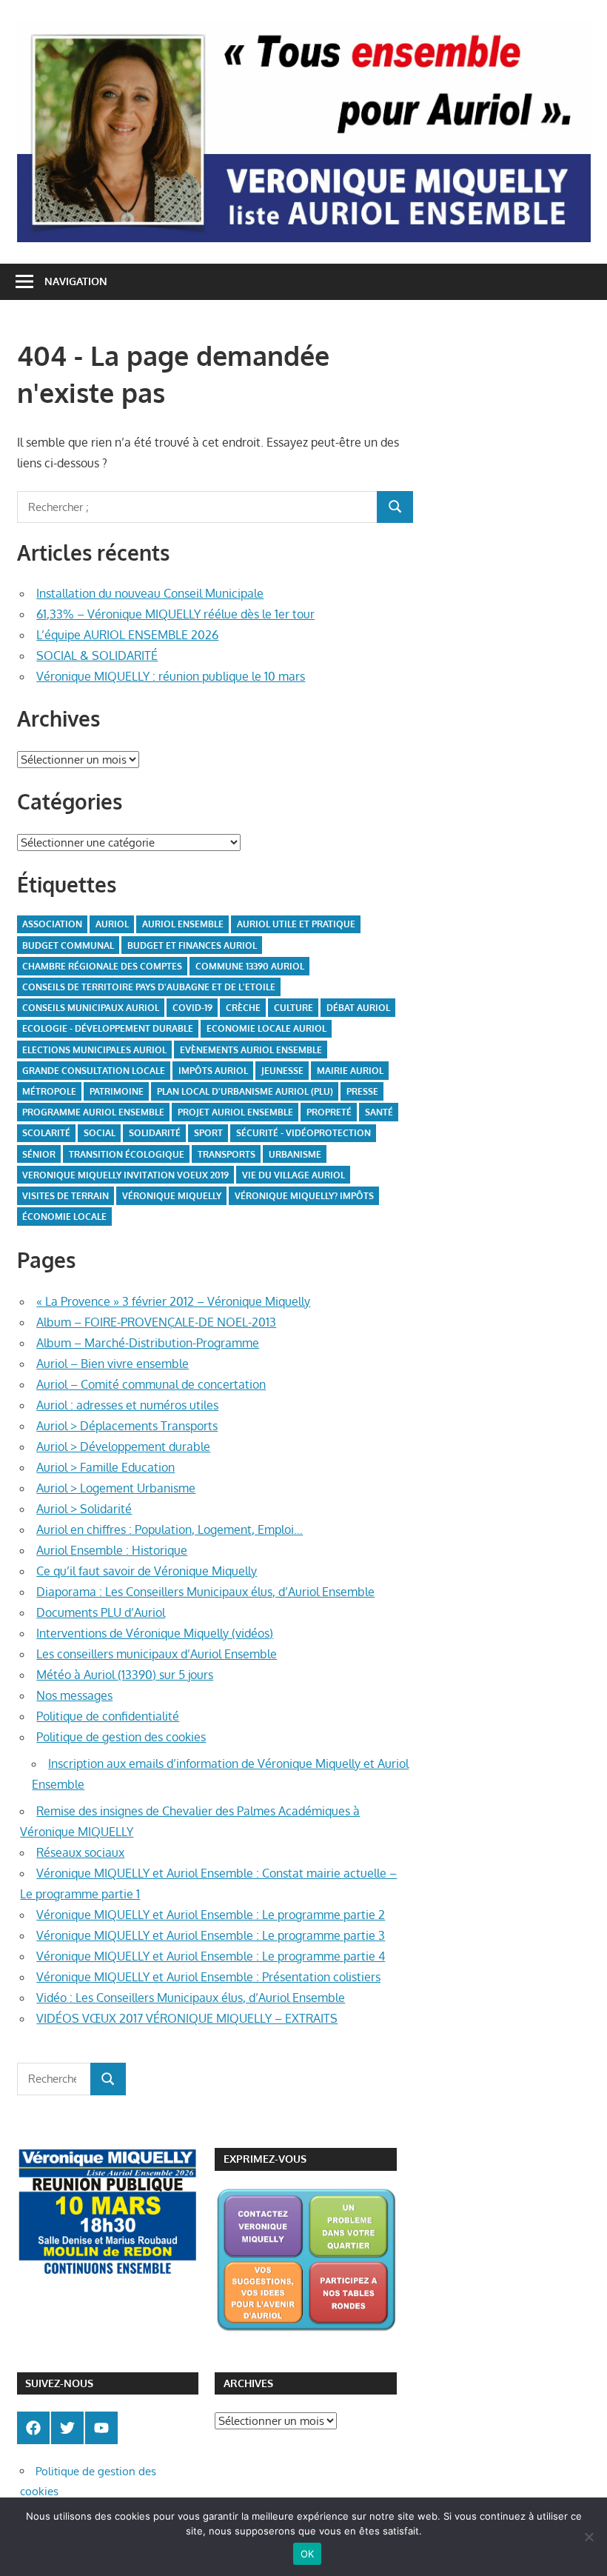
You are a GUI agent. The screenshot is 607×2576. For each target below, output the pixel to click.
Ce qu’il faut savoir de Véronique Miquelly (147, 1571)
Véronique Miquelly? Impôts (304, 1196)
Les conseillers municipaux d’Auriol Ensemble (157, 1654)
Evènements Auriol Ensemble (251, 1050)
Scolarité (46, 1133)
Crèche (243, 1008)
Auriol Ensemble (183, 924)
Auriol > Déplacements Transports (127, 1426)
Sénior (39, 1154)
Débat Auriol (358, 1008)
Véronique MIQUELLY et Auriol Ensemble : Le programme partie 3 (211, 1935)
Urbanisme (295, 1154)
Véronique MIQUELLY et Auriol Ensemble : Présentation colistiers (208, 1977)
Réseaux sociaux (80, 1852)
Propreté (329, 1112)
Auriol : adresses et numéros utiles (127, 1405)
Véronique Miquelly (172, 1196)
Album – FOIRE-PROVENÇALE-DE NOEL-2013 (156, 1322)
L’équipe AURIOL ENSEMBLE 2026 (127, 635)
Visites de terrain (66, 1196)
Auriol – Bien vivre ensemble (113, 1364)
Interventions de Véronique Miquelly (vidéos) (155, 1633)
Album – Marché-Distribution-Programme (148, 1343)
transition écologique (127, 1154)
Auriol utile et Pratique (296, 924)
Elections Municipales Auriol (94, 1050)
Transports (227, 1154)
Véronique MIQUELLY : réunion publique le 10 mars (171, 676)
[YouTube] (101, 2428)
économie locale (64, 1217)
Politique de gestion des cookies (121, 1737)
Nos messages (74, 1695)
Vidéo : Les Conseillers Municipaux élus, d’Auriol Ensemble (191, 1998)
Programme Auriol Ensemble (93, 1112)
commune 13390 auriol (250, 966)
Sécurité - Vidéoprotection (303, 1133)
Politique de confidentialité (108, 1716)
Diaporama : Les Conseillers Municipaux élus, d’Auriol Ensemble (205, 1592)
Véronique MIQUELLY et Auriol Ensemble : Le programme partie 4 (211, 1956)
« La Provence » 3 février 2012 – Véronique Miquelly (173, 1301)
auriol (112, 924)
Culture (294, 1008)
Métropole (49, 1091)
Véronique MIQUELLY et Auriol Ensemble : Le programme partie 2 (211, 1915)
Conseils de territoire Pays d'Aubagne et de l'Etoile (149, 987)
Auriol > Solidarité (84, 1509)
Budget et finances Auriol (192, 945)
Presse (362, 1091)
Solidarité (155, 1133)
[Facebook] (33, 2428)
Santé (379, 1112)
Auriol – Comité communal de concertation (151, 1384)
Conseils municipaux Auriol (91, 1008)
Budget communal (68, 945)
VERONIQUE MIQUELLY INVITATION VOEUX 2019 (125, 1175)
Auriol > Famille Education (105, 1467)
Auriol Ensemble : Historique (112, 1550)
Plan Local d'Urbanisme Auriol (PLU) (245, 1091)
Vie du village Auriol (294, 1175)
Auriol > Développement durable (123, 1447)
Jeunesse (282, 1071)
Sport (208, 1133)
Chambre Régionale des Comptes (102, 966)
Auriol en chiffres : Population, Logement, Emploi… (170, 1529)
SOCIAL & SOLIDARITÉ (97, 655)
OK (308, 2554)
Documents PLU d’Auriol (101, 1612)
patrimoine (117, 1091)
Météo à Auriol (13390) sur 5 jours (125, 1675)
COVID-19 (192, 1008)
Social (100, 1133)
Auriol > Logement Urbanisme (116, 1488)
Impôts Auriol (213, 1071)
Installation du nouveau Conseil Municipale (150, 593)
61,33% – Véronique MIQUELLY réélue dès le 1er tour (175, 614)
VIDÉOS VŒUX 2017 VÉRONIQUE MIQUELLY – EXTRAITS (187, 2018)
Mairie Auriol (350, 1071)
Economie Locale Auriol (266, 1028)
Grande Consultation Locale (94, 1071)
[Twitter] (67, 2428)
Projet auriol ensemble (235, 1112)
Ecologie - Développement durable (108, 1028)
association (52, 924)
